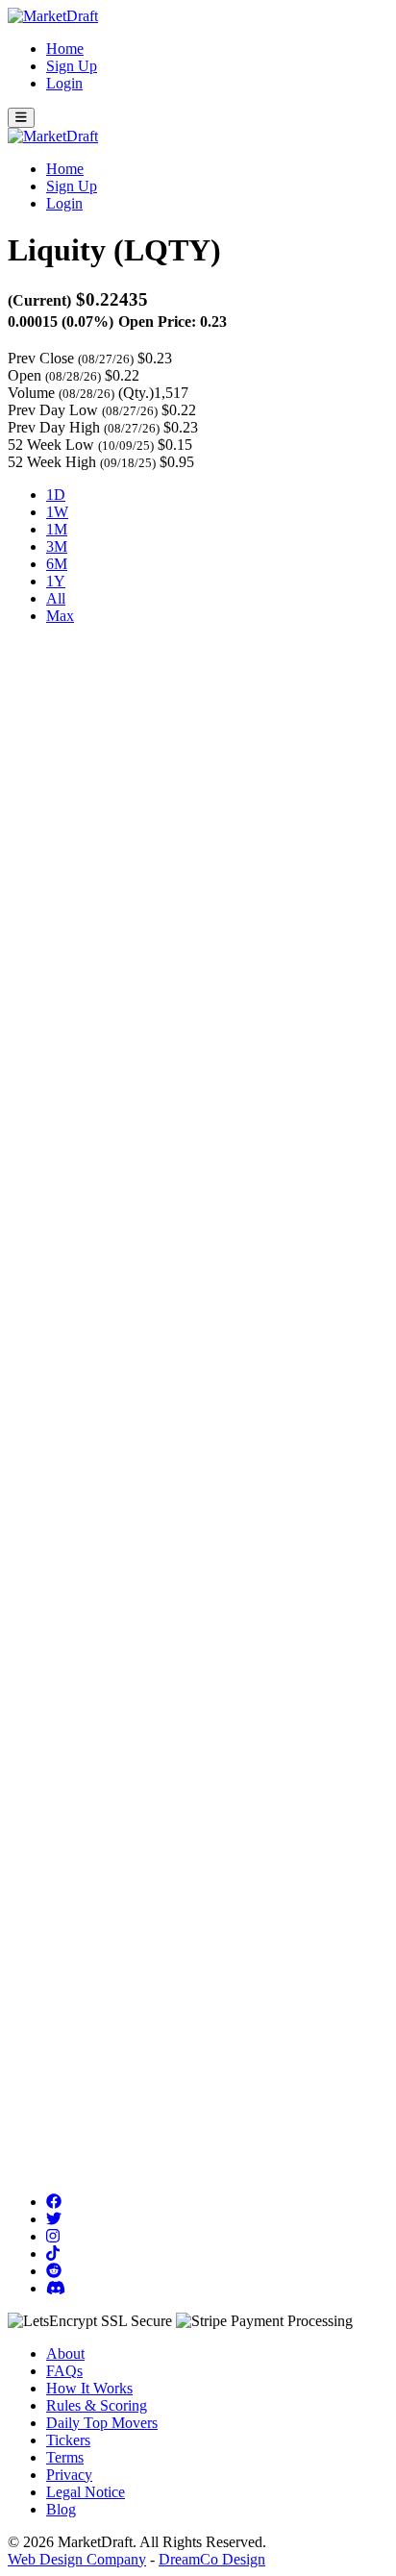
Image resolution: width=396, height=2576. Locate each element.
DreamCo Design (212, 2559)
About (65, 2353)
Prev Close (41, 358)
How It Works (89, 2388)
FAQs (64, 2371)
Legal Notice (86, 2492)
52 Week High (52, 462)
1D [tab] (56, 495)
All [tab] (56, 598)
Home (65, 49)
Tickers (68, 2440)
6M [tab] (57, 564)
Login (64, 83)
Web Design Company (77, 2559)
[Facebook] (54, 2202)
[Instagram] (53, 2236)
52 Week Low (51, 445)
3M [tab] (57, 546)
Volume (31, 393)
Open (25, 375)
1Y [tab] (56, 581)
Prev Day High (54, 427)
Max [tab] (60, 616)
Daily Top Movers (102, 2423)
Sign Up (72, 66)
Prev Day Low (53, 410)
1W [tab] (57, 512)
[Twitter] (54, 2219)
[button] (21, 118)
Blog (61, 2509)
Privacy (69, 2475)
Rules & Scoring (97, 2405)
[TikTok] (53, 2254)
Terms (65, 2457)
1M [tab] (57, 529)
